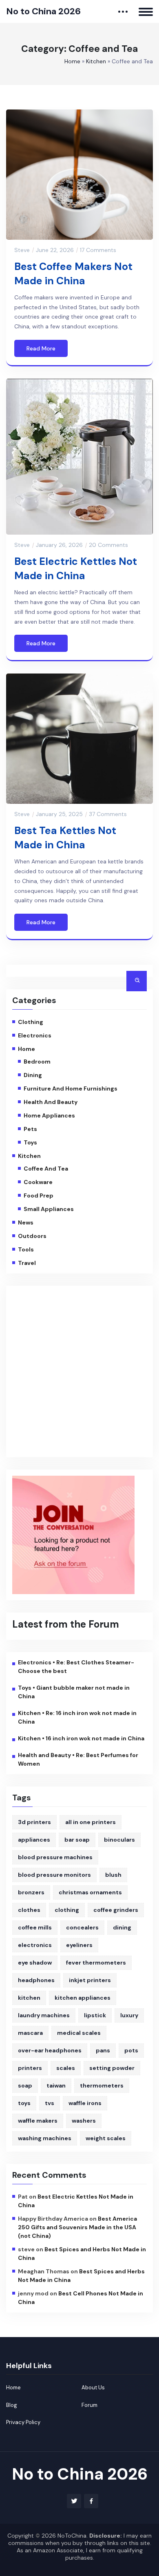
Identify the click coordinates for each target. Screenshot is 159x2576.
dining (122, 1927)
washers (84, 2121)
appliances (34, 1840)
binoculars (119, 1840)
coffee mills (35, 1927)
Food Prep (39, 1195)
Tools (26, 1249)
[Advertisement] (79, 1372)
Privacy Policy (23, 2422)
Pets (30, 1129)
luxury (129, 2015)
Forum (89, 2405)
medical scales (79, 2033)
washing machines (45, 2138)
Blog (12, 2405)
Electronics (35, 1035)
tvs (50, 2103)
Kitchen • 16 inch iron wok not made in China (81, 1738)
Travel (27, 1263)
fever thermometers (96, 1963)
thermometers (102, 2085)
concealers (82, 1927)
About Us (93, 2388)
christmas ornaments (90, 1892)
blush (113, 1875)
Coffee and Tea (46, 1169)
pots (131, 2050)
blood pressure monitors (54, 1875)
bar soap (77, 1840)
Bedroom (37, 1062)
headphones (36, 1980)
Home (72, 61)
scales (66, 2068)
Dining (33, 1075)
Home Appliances (49, 1115)
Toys (30, 1142)
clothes (29, 1910)
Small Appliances (49, 1209)
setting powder (112, 2068)
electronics (35, 1945)
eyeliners (79, 1945)
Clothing (31, 1022)
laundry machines (44, 2015)
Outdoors (32, 1236)
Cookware (38, 1182)
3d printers (34, 1822)
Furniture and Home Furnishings (71, 1088)
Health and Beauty (51, 1102)
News (26, 1222)
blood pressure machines (55, 1857)
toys (24, 2103)
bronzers (31, 1892)
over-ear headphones (50, 2050)
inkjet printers (90, 1980)
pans (103, 2050)
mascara (30, 2033)
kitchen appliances (83, 1998)
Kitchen (96, 61)
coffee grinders (116, 1910)
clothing (67, 1910)
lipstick (95, 2015)
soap (25, 2085)
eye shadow (35, 1963)
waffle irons (85, 2103)
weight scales (106, 2138)
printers (30, 2068)
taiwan (56, 2085)
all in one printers (91, 1822)
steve (22, 250)
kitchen (29, 1998)
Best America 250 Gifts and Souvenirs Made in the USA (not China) (77, 2227)
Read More (41, 348)
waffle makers (38, 2121)
